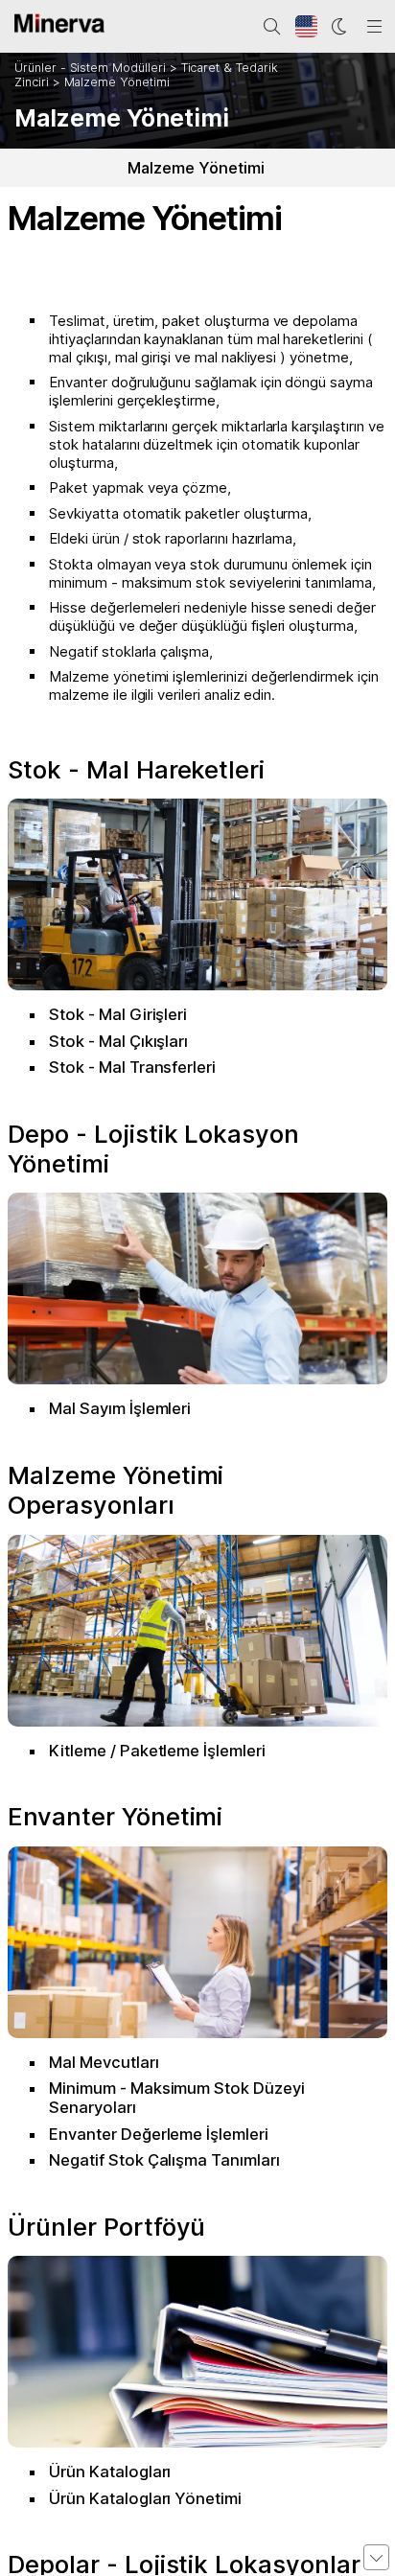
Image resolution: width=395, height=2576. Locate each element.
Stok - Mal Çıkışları (118, 1041)
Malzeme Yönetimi (117, 82)
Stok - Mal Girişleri (118, 1014)
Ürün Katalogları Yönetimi (145, 2498)
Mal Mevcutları (104, 2062)
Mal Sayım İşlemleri (120, 1408)
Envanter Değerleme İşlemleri (159, 2134)
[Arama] (272, 27)
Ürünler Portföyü (106, 2227)
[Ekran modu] (340, 27)
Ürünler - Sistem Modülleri (90, 68)
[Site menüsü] (375, 27)
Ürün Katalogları (110, 2472)
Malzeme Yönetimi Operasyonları (116, 1490)
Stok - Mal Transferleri (132, 1067)
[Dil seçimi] (307, 27)
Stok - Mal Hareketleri (136, 769)
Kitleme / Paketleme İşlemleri (157, 1751)
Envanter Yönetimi (115, 1816)
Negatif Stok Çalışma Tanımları (164, 2160)
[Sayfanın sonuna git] (376, 2557)
